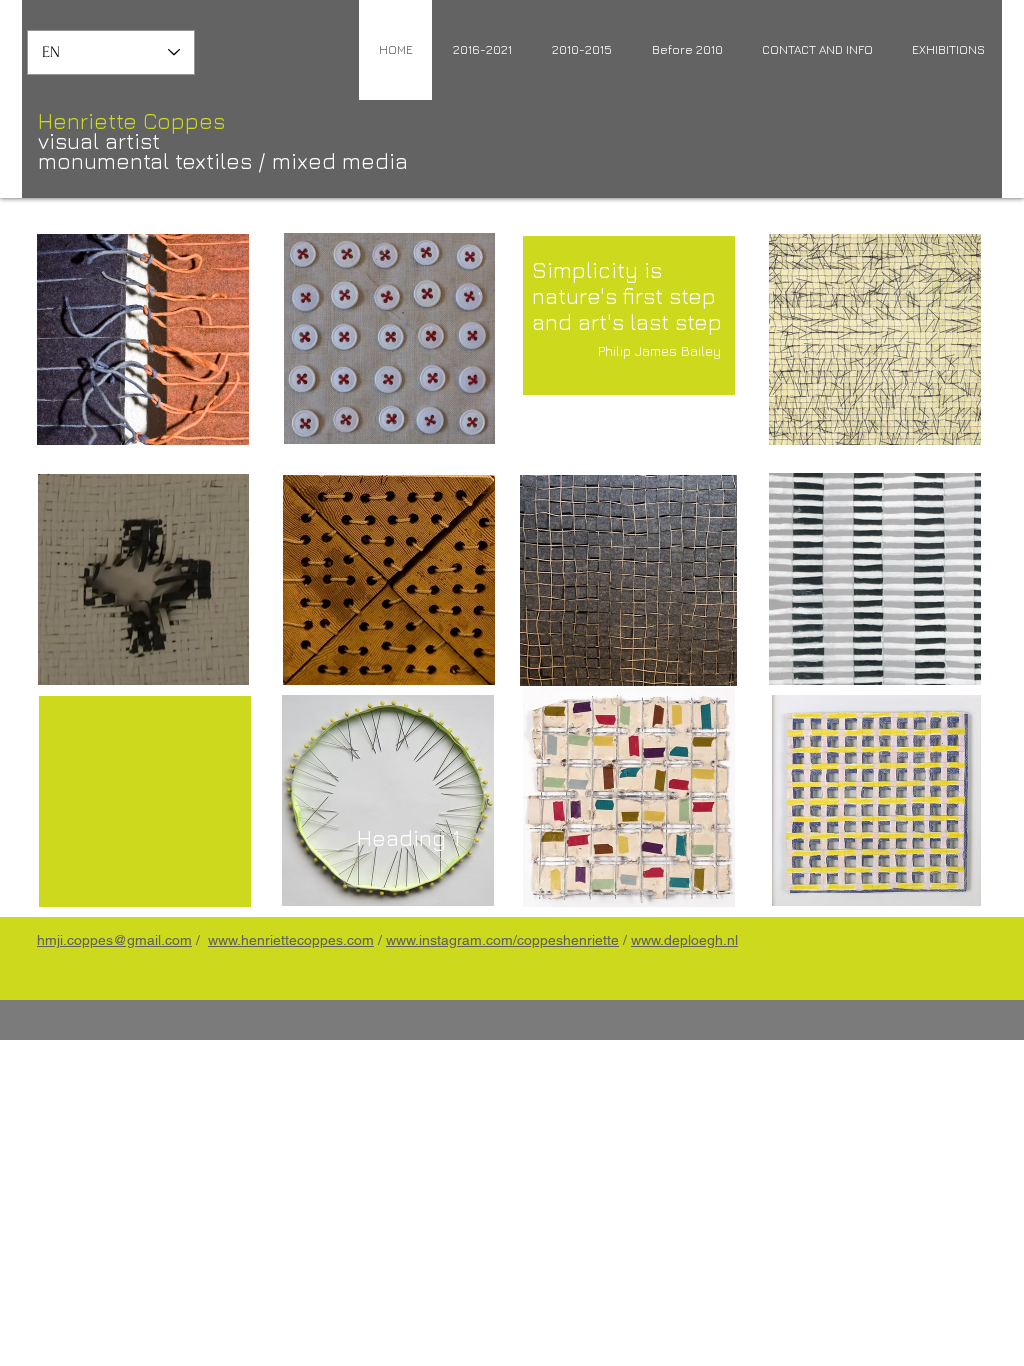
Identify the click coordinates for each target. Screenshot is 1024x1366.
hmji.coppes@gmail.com (114, 940)
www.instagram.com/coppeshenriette (502, 940)
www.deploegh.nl (684, 940)
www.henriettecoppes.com (291, 940)
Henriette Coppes (131, 121)
